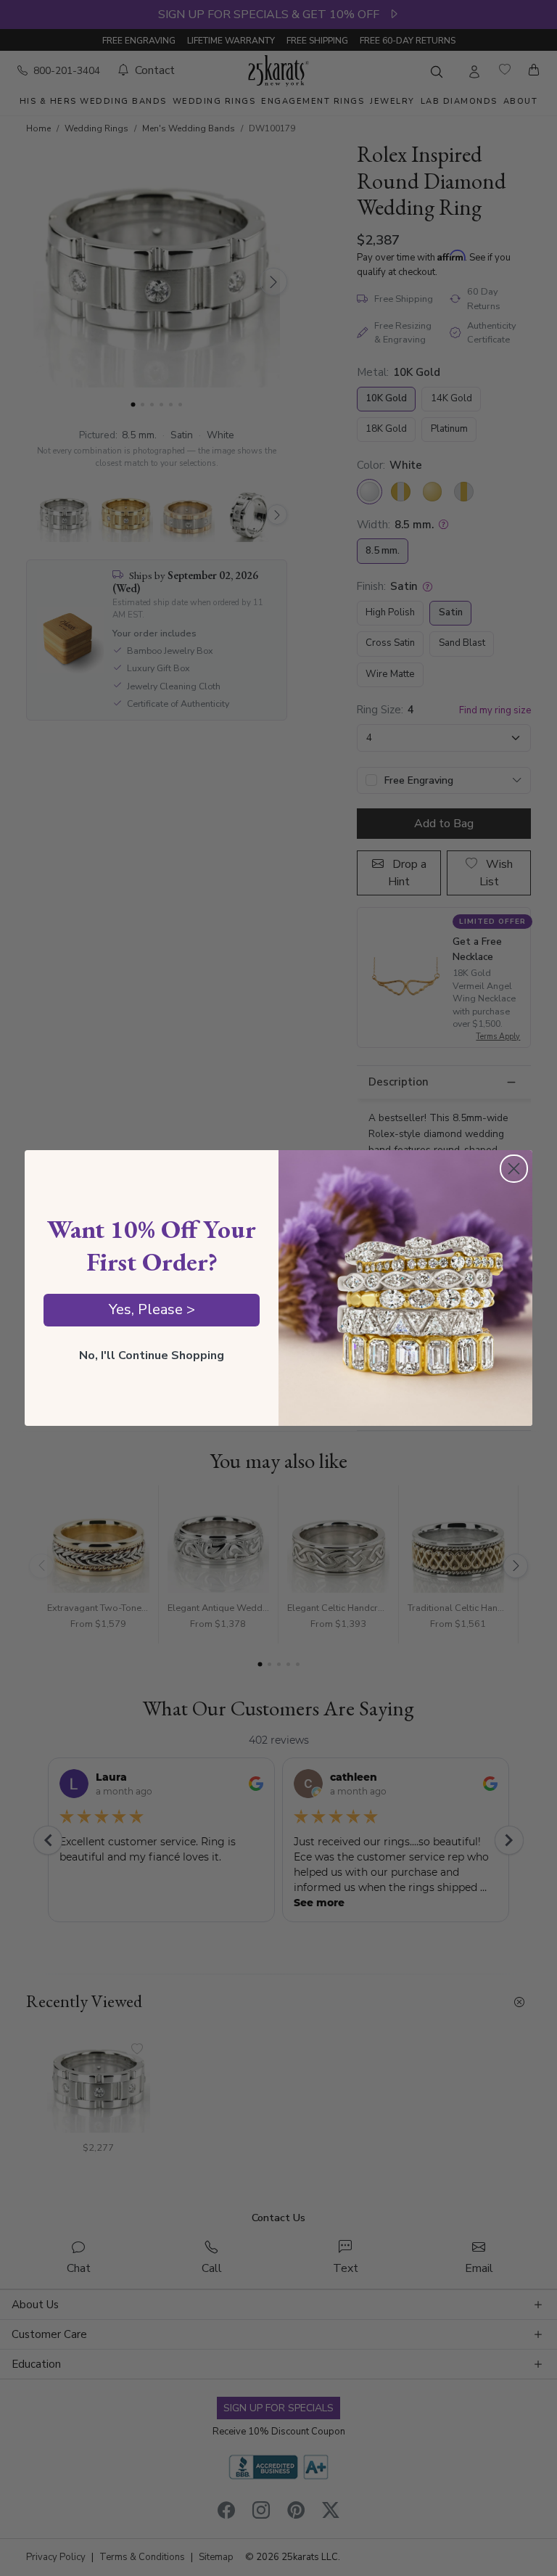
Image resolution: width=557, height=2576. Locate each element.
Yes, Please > (152, 1309)
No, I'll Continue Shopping (152, 1355)
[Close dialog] (514, 1169)
